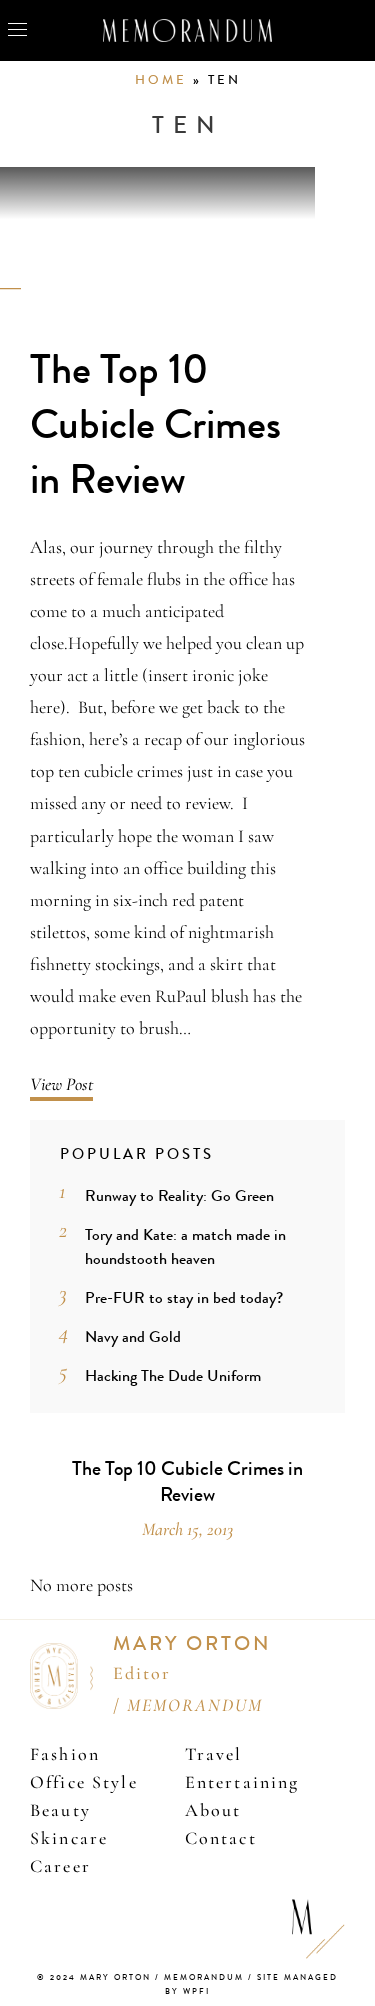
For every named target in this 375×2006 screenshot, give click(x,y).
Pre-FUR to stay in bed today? (184, 1297)
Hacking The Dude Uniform (173, 1375)
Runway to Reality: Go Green (179, 1195)
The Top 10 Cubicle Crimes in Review (155, 425)
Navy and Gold (133, 1336)
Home (161, 80)
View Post (61, 1084)
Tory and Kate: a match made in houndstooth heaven (185, 1246)
